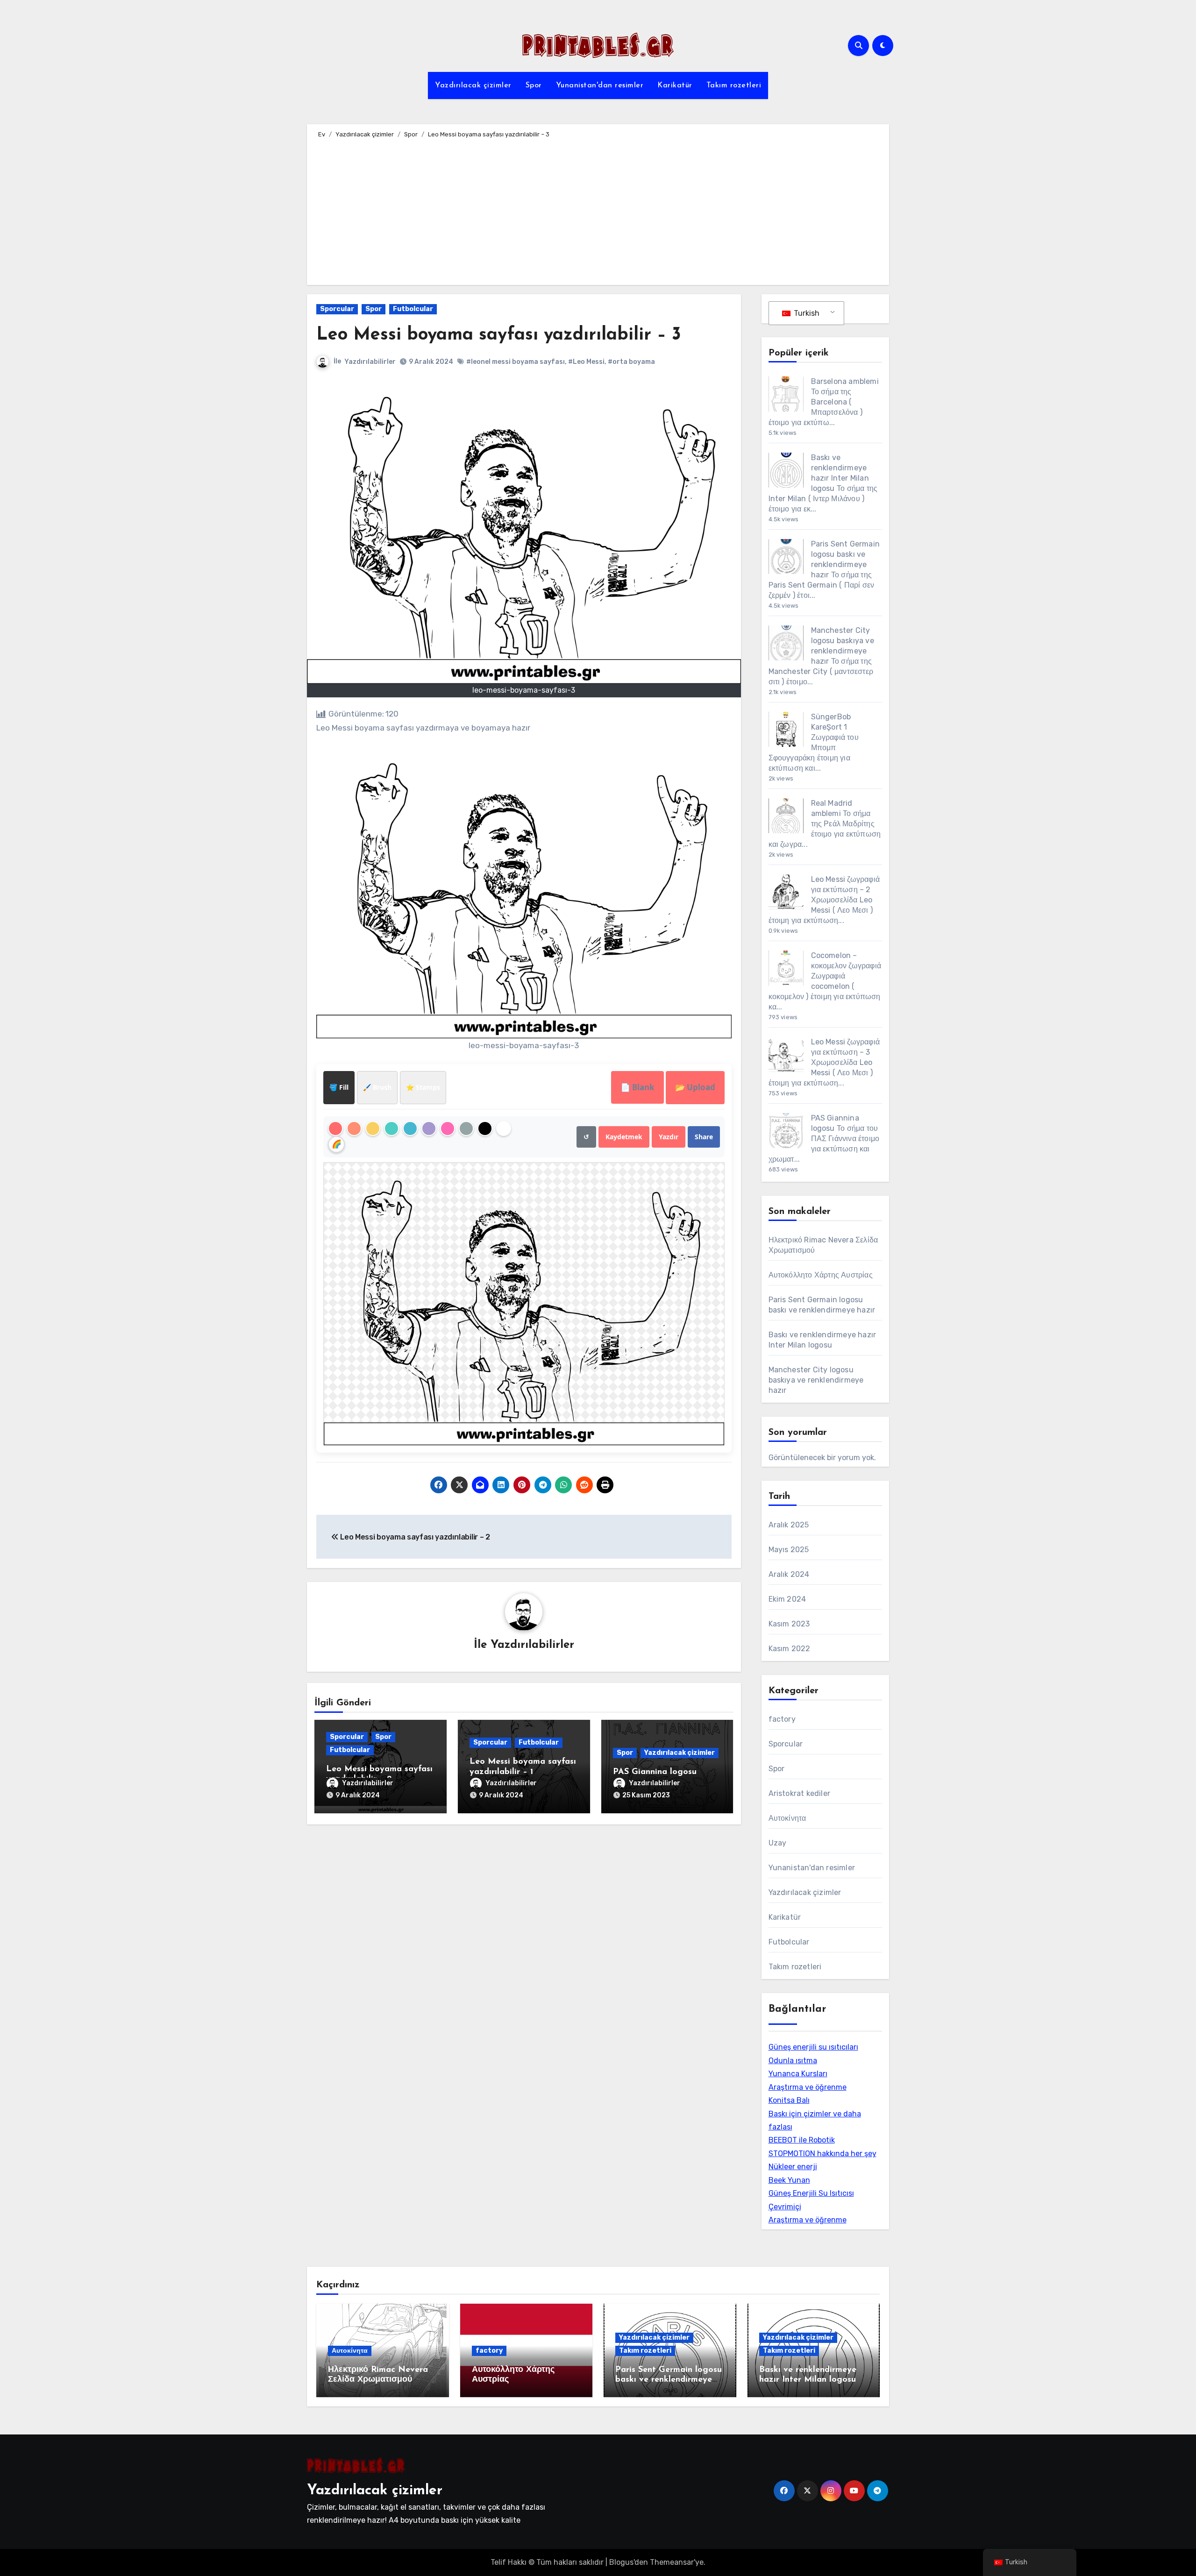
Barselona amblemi (845, 381)
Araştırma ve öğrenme (808, 2087)
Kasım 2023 (789, 1624)
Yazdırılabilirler (370, 362)
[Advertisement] (599, 210)
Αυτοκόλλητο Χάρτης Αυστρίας (821, 1275)
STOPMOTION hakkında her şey (822, 2154)
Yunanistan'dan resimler (600, 85)
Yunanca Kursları (798, 2074)
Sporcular (337, 309)
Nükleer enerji (793, 2167)
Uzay (778, 1843)
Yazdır (669, 1137)
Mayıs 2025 (789, 1550)
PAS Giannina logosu (655, 1772)
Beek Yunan (789, 2180)
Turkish (806, 313)
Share (704, 1137)
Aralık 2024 (789, 1574)
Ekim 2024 (787, 1599)
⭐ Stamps (423, 1087)
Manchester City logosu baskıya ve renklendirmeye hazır (816, 1380)
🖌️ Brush (377, 1087)
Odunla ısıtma (793, 2061)
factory (782, 1719)
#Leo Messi (586, 362)
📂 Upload (695, 1087)
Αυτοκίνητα (787, 1818)
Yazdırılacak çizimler (473, 85)
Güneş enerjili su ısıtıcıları (813, 2047)
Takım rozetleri (734, 85)
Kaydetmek (624, 1137)
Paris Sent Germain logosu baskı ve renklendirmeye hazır (669, 2380)
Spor (534, 85)
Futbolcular (413, 309)
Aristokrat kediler (800, 1793)
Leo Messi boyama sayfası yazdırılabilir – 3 (499, 335)
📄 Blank (637, 1087)
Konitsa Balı (789, 2100)
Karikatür (675, 85)
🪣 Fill (339, 1087)
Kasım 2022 (790, 1649)
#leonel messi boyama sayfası (516, 362)
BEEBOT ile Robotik (802, 2140)
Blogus (621, 2562)
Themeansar (672, 2562)
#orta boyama (631, 362)
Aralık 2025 (789, 1525)
